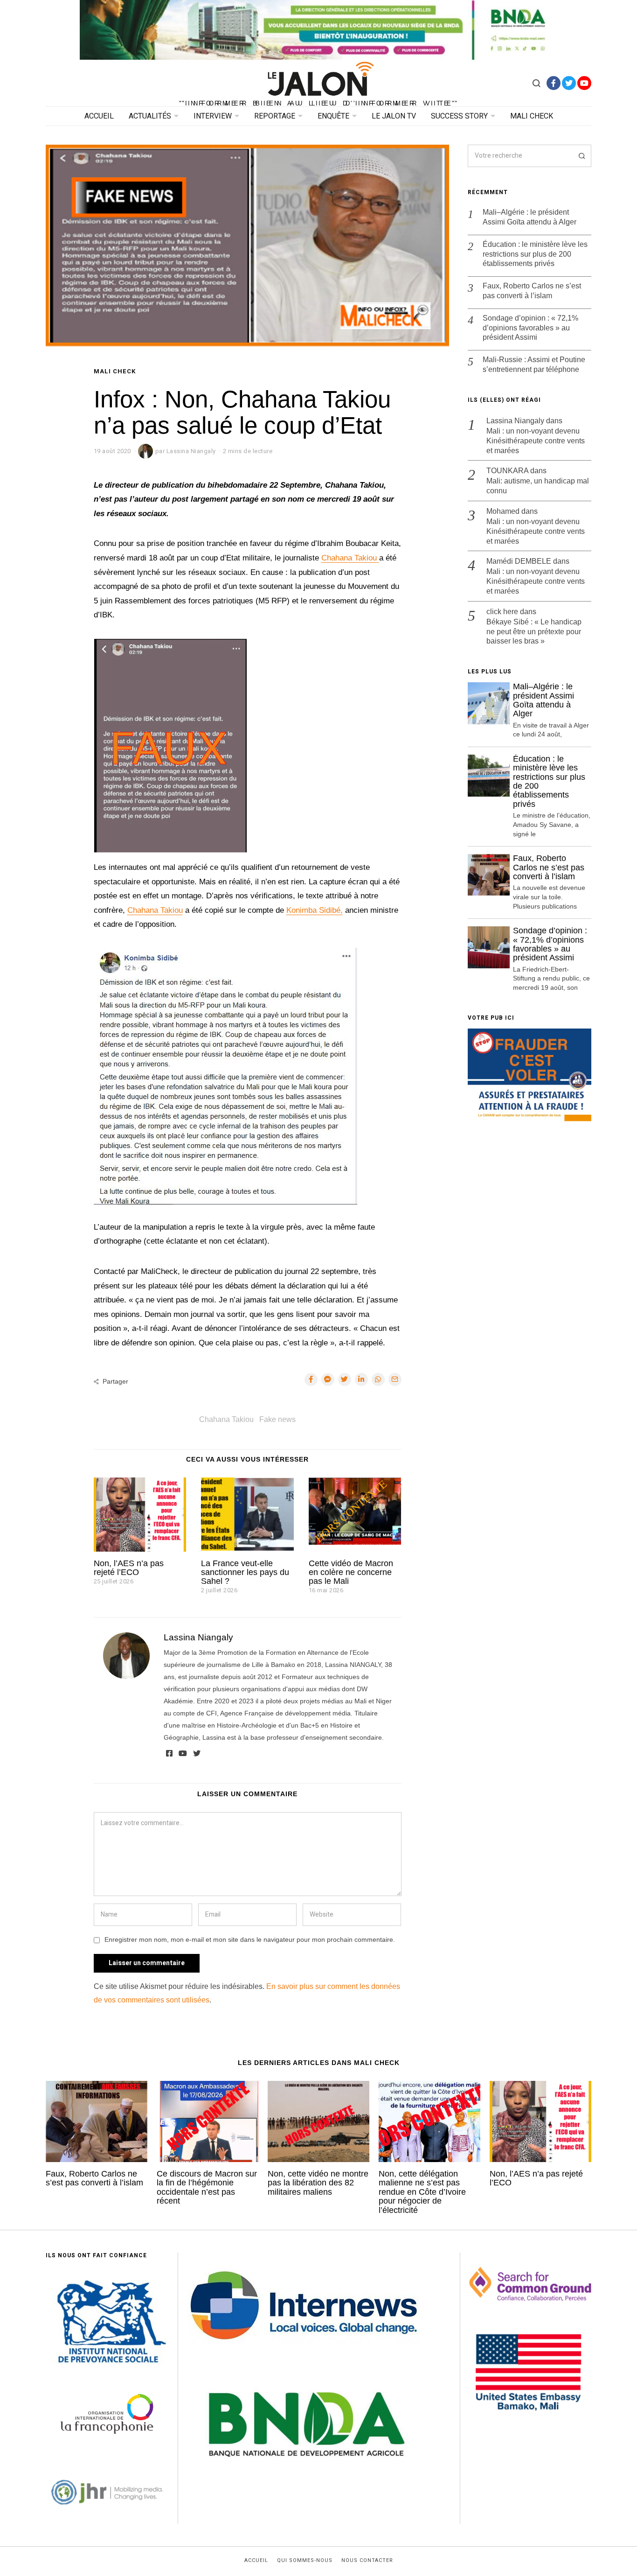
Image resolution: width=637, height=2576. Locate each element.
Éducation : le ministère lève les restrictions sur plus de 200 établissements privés (535, 254)
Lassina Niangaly (198, 1637)
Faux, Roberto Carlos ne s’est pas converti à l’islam (532, 291)
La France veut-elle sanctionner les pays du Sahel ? (245, 1572)
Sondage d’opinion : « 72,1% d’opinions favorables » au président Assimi (530, 328)
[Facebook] (554, 83)
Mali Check (532, 116)
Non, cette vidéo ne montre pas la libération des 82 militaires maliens (318, 2183)
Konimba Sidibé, (315, 910)
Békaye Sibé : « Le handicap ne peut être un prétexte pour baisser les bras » (534, 632)
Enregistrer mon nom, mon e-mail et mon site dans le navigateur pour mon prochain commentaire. (250, 1939)
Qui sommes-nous (305, 2561)
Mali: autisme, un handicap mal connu (538, 486)
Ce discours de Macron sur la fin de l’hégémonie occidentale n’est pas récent (207, 2187)
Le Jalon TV (394, 116)
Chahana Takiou (350, 558)
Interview (213, 116)
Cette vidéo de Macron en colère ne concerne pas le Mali (351, 1572)
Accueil (99, 116)
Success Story (459, 116)
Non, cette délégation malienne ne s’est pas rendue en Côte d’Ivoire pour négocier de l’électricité (422, 2192)
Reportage (275, 116)
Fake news (277, 1419)
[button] (580, 156)
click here (502, 612)
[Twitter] (569, 83)
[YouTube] (584, 83)
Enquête (333, 116)
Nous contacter (367, 2561)
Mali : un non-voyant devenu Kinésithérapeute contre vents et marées (536, 441)
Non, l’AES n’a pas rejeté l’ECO (129, 1568)
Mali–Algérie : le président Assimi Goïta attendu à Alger (530, 217)
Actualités (150, 116)
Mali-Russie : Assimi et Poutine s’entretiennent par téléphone (534, 364)
